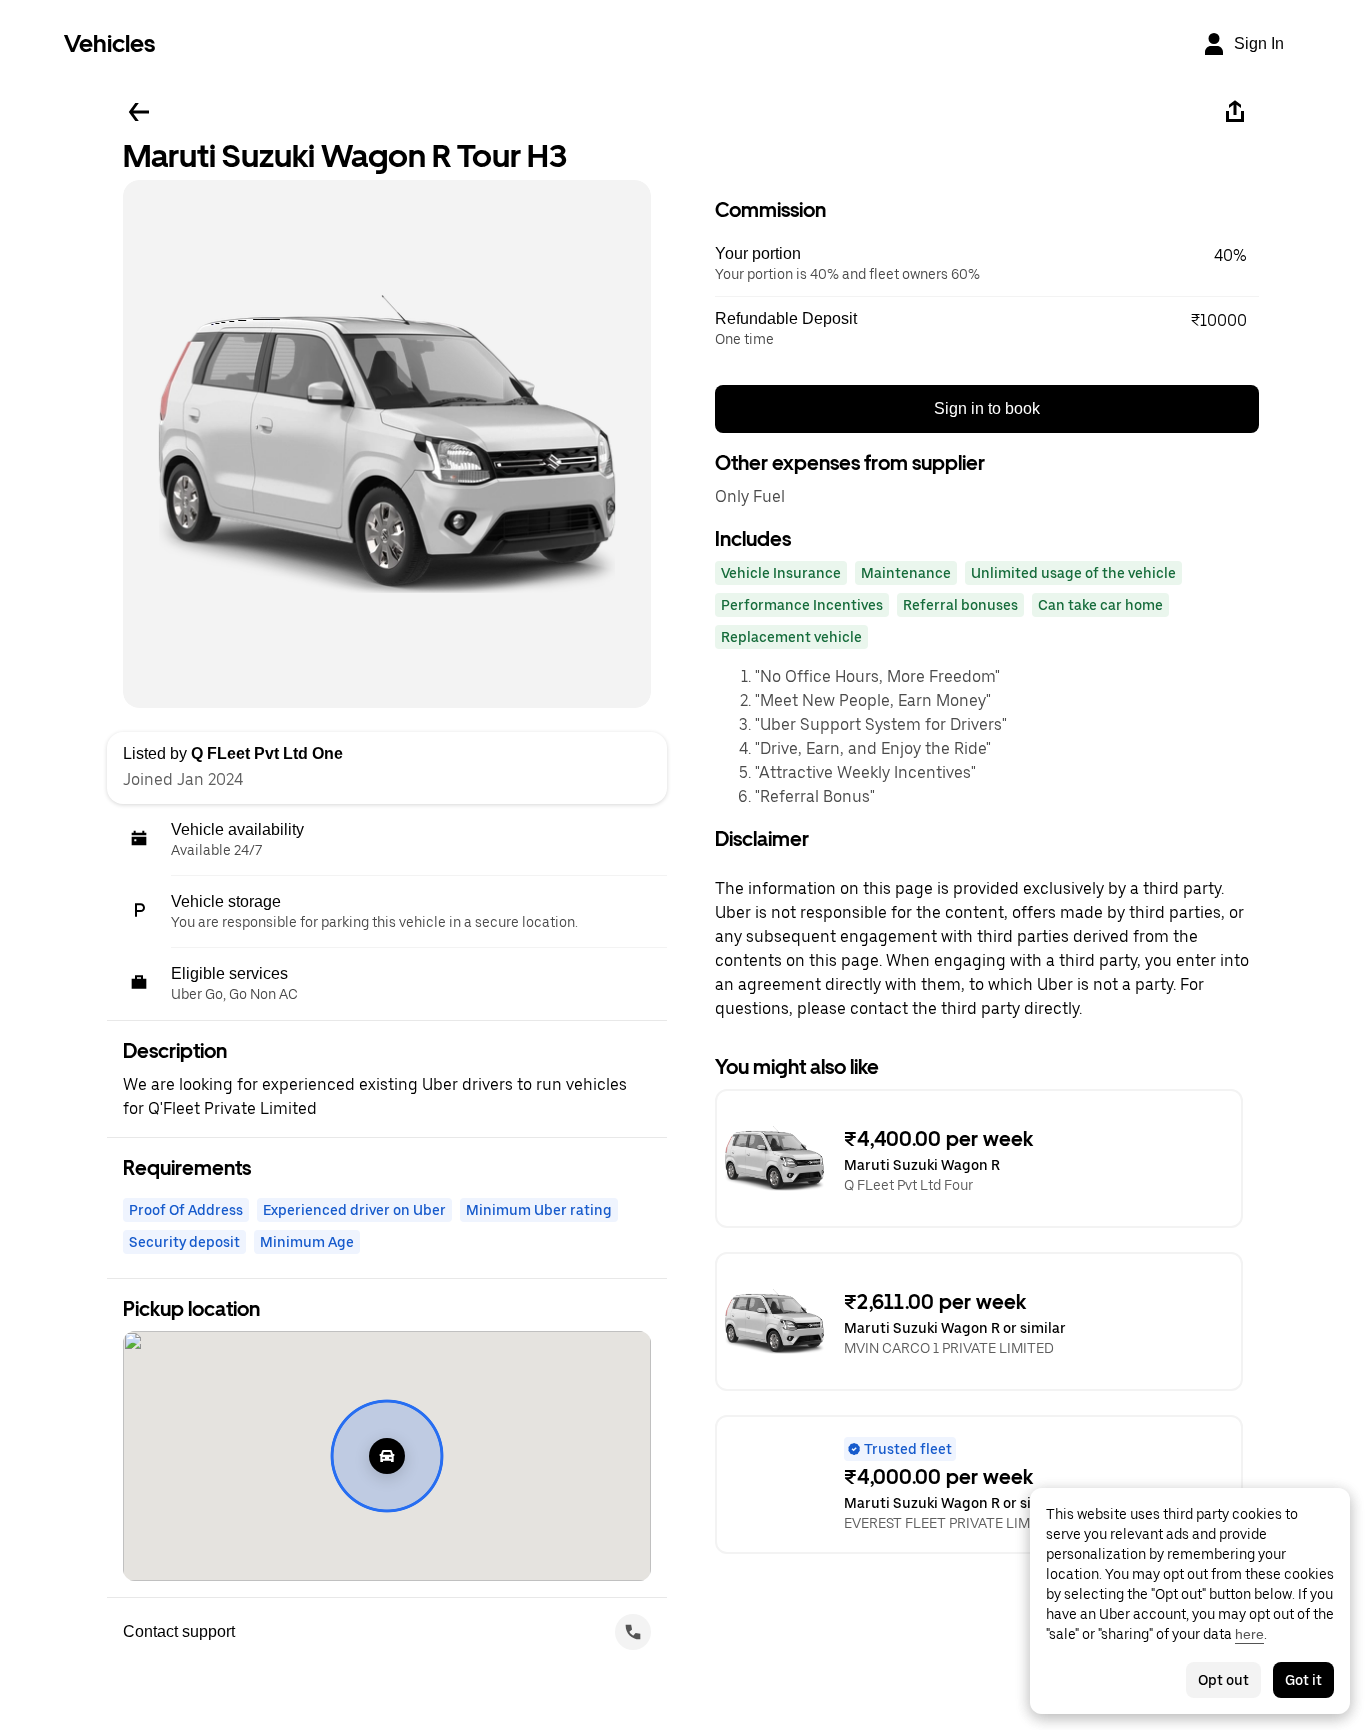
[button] (987, 264)
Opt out (1223, 1680)
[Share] (1235, 112)
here (1249, 1634)
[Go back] (139, 112)
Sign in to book (987, 408)
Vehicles (109, 43)
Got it (1303, 1680)
